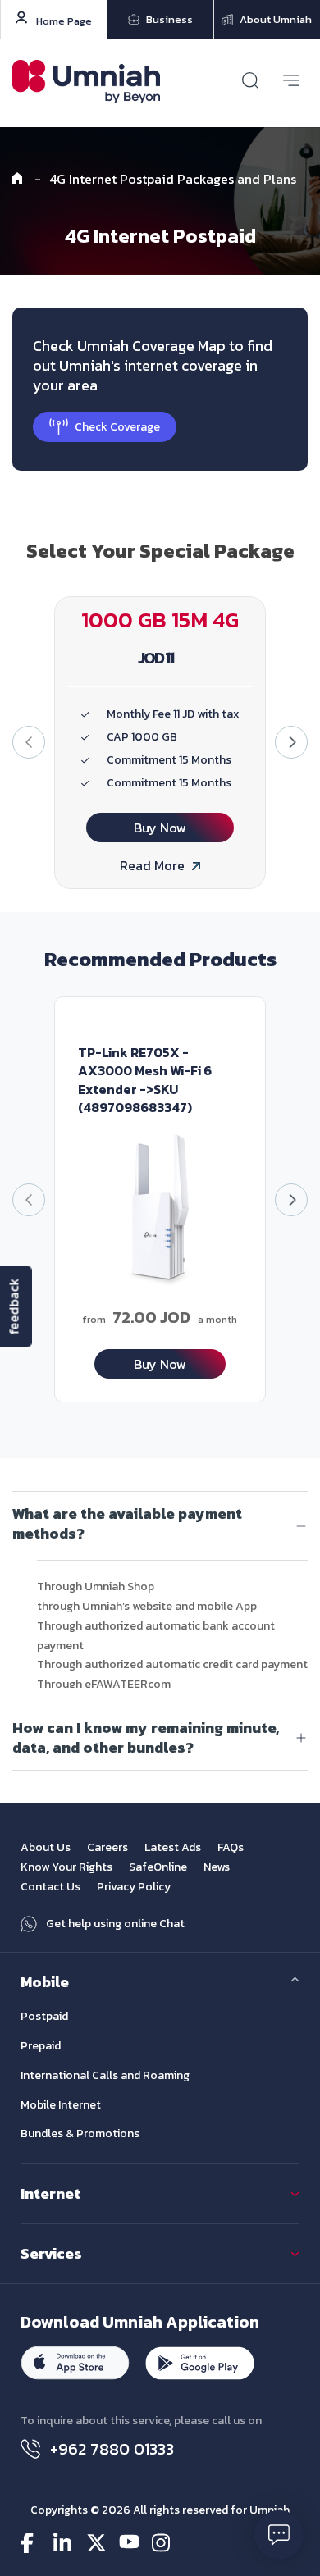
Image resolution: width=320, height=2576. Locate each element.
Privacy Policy (134, 1887)
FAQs (231, 1847)
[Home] (19, 179)
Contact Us (50, 1887)
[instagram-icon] (162, 2543)
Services (51, 2253)
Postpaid (44, 2016)
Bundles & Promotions (80, 2134)
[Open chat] (279, 2535)
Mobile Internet (61, 2105)
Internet (50, 2193)
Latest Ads (173, 1847)
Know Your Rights (66, 1867)
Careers (107, 1847)
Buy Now (160, 828)
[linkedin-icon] (64, 2543)
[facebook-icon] (31, 2543)
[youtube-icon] (129, 2543)
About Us (46, 1847)
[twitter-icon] (96, 2543)
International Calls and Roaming (105, 2075)
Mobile (45, 1982)
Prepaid (41, 2046)
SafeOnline (158, 1867)
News (217, 1867)
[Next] (291, 742)
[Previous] (29, 742)
